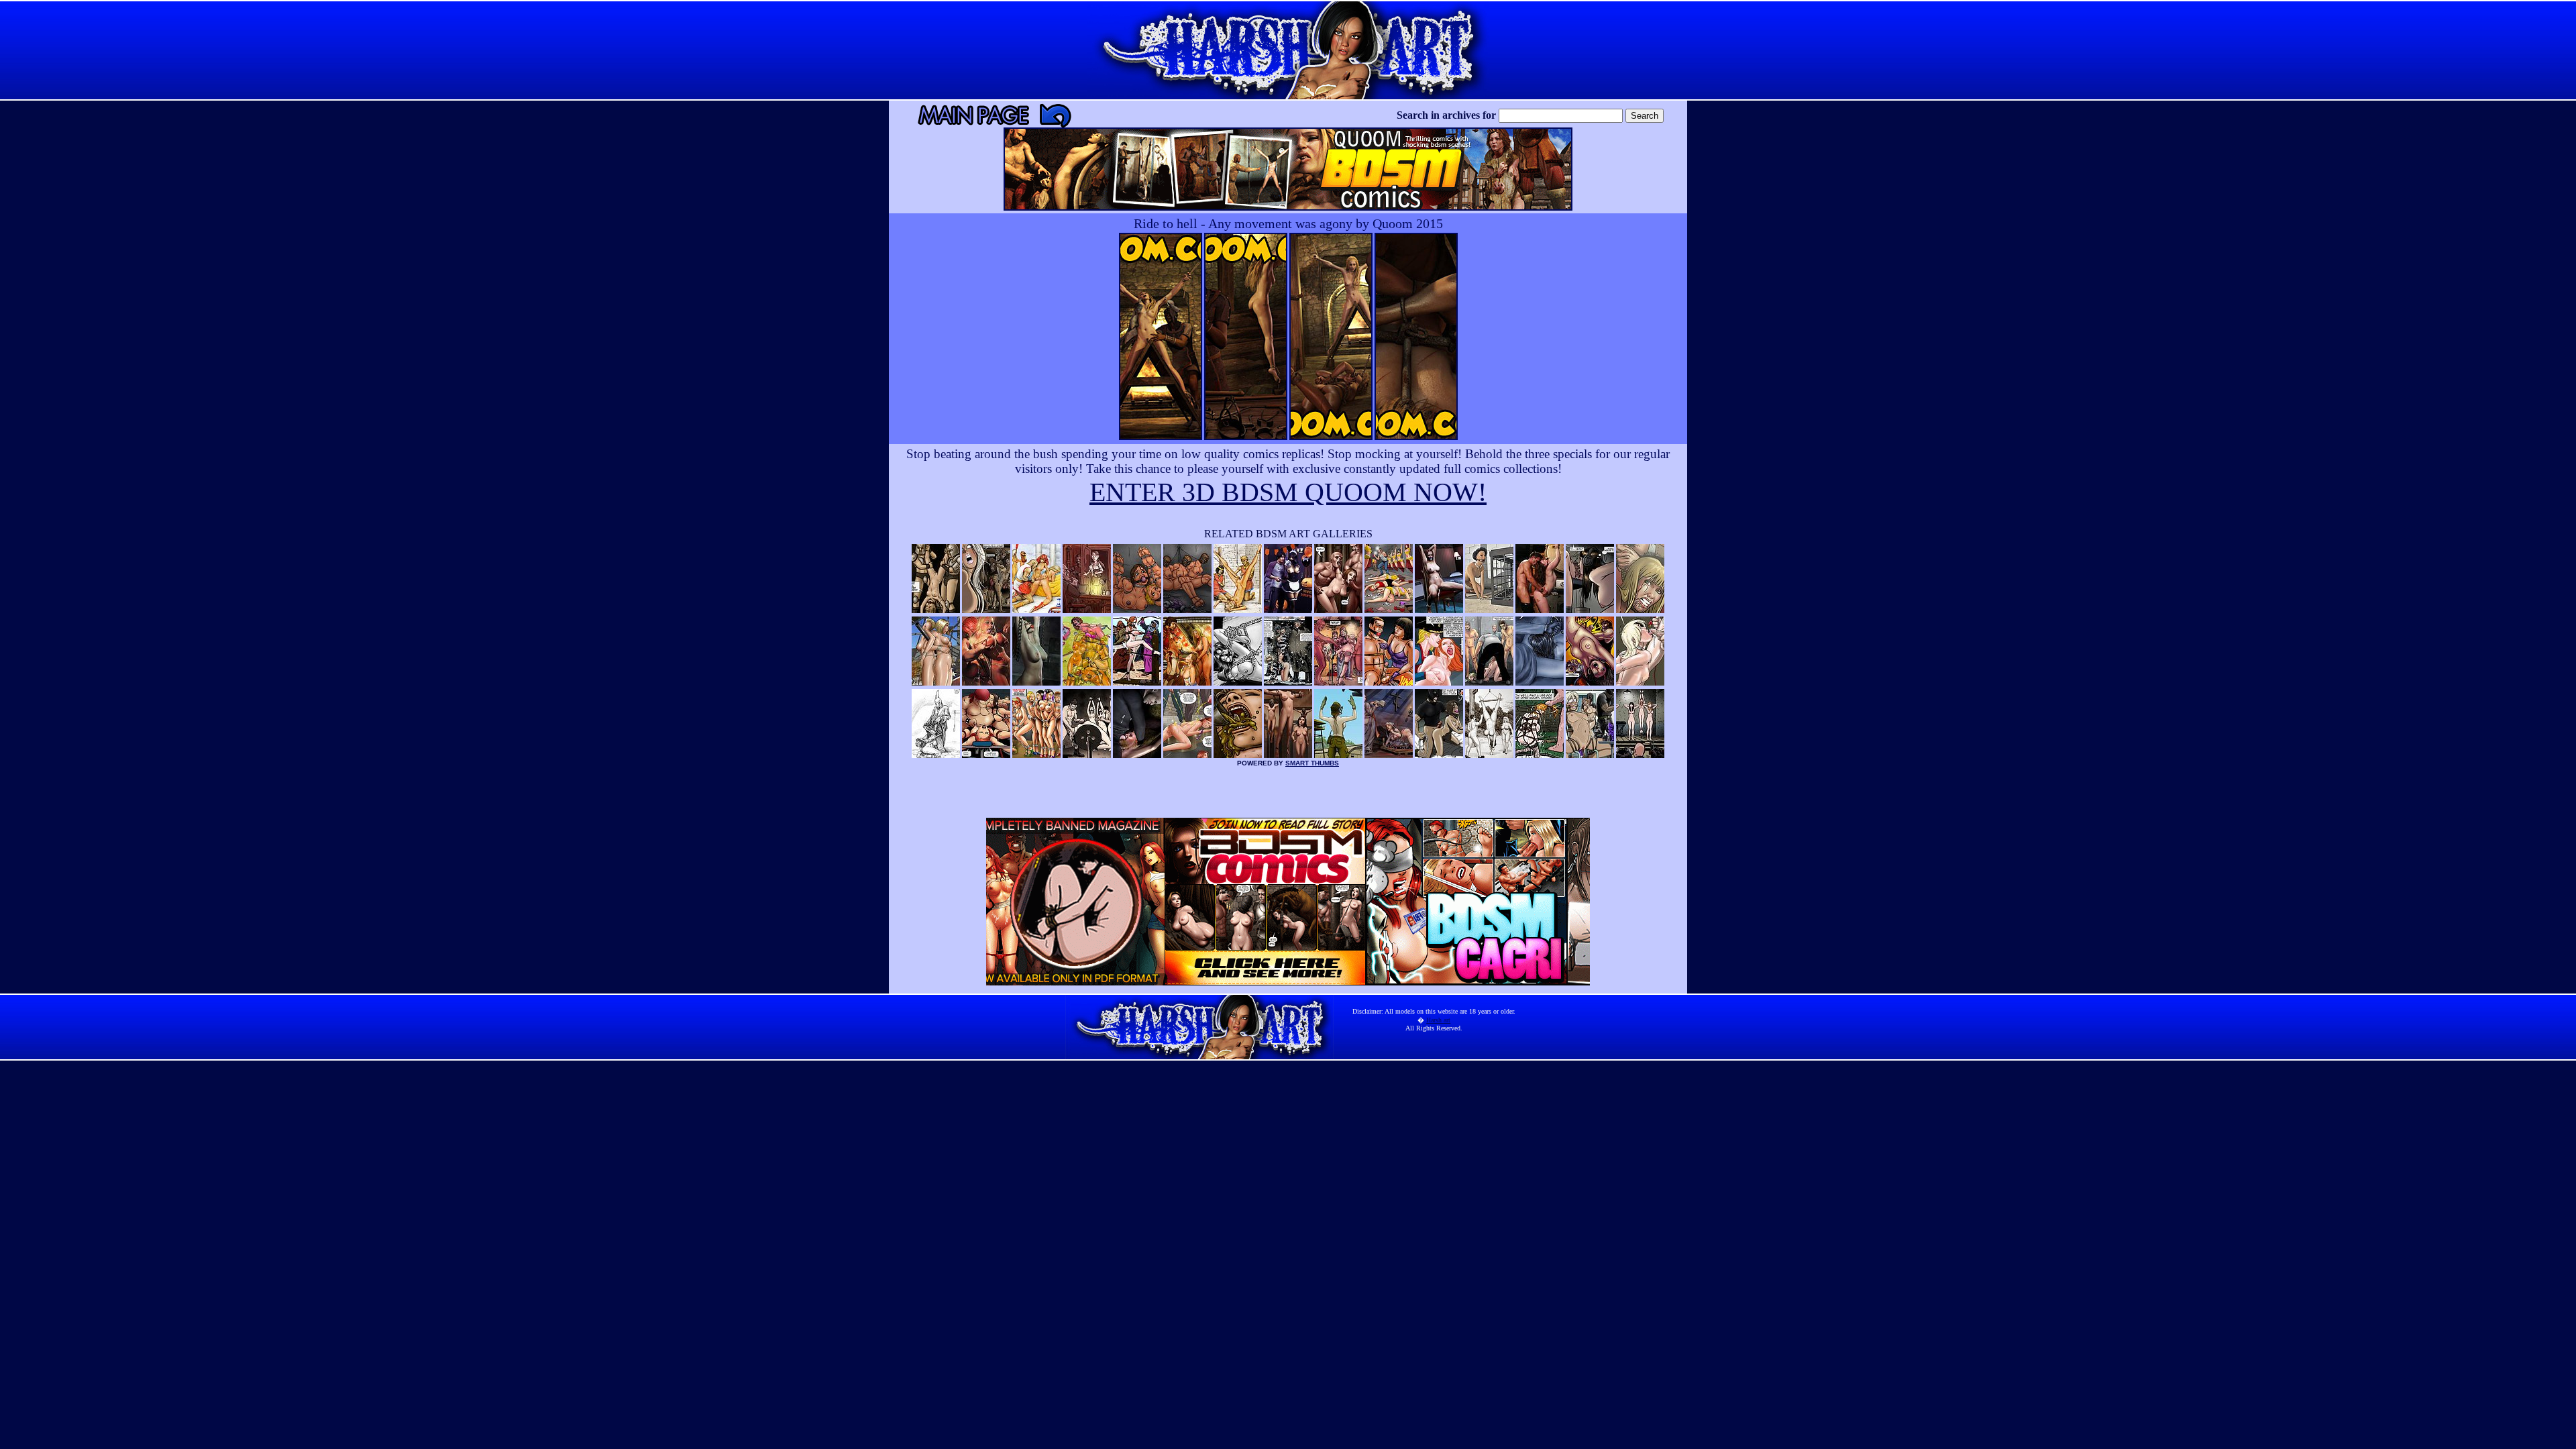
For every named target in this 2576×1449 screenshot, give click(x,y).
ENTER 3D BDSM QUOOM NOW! (1288, 492)
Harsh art (1438, 1020)
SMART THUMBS (1312, 763)
